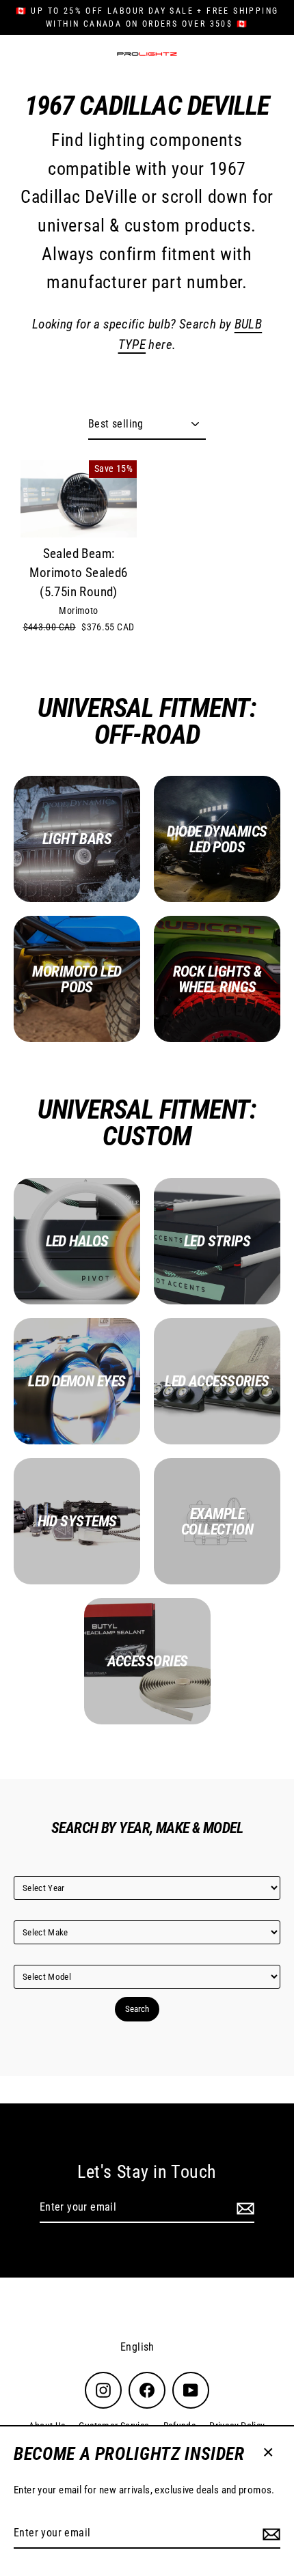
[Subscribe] (269, 2534)
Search (137, 2009)
